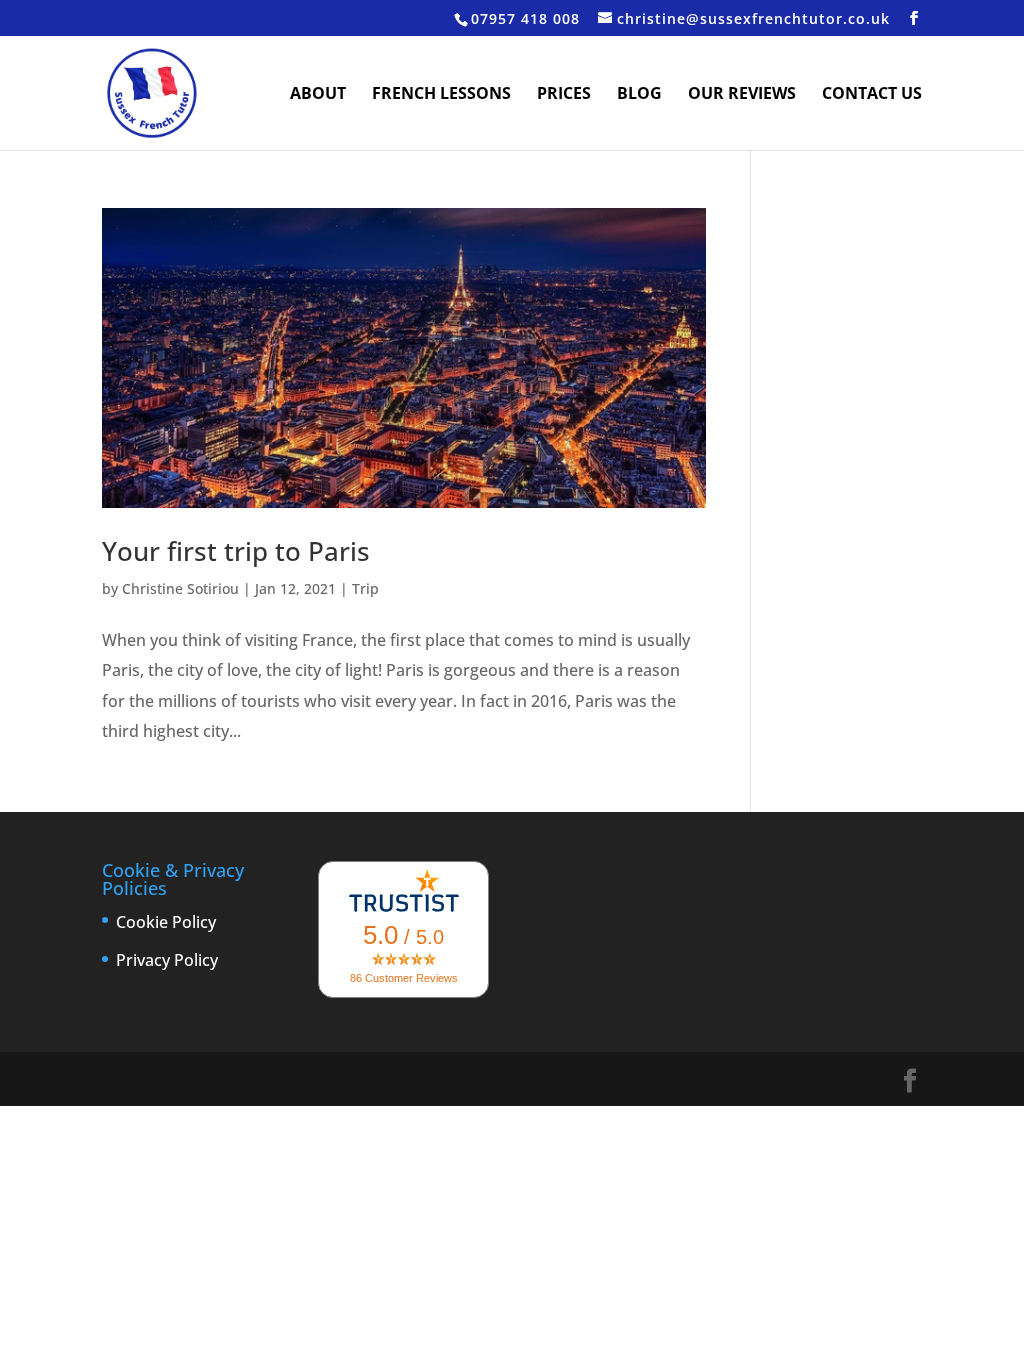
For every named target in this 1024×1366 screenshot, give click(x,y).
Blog (639, 95)
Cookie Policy (166, 922)
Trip (365, 588)
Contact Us (872, 95)
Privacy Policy (167, 960)
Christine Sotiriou (180, 588)
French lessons (441, 95)
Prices (564, 95)
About (318, 95)
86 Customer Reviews (404, 978)
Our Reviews (742, 95)
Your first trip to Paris (236, 551)
